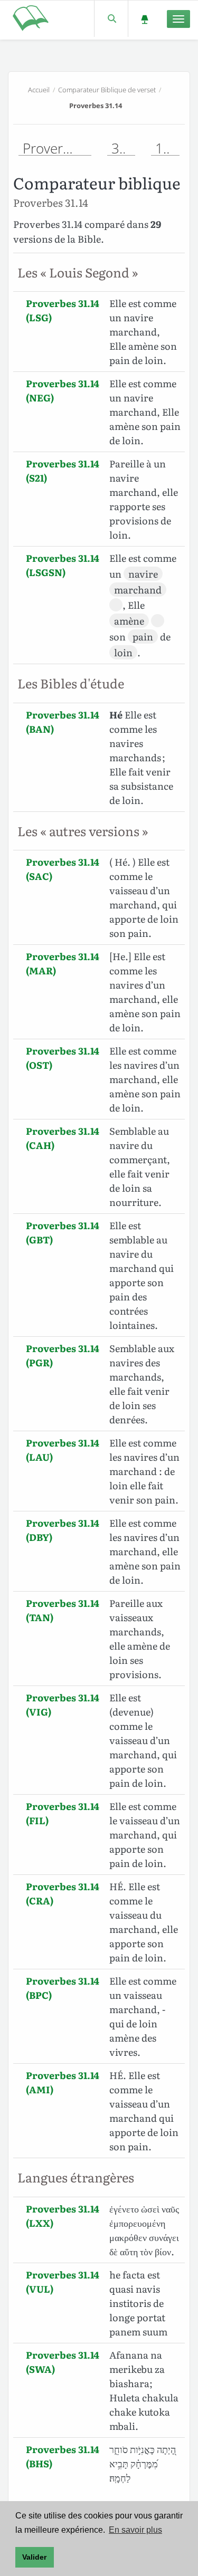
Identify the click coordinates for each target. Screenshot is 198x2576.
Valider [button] (34, 2557)
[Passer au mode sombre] (144, 19)
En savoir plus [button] (135, 2530)
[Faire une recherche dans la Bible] (111, 19)
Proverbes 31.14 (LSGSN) (63, 565)
